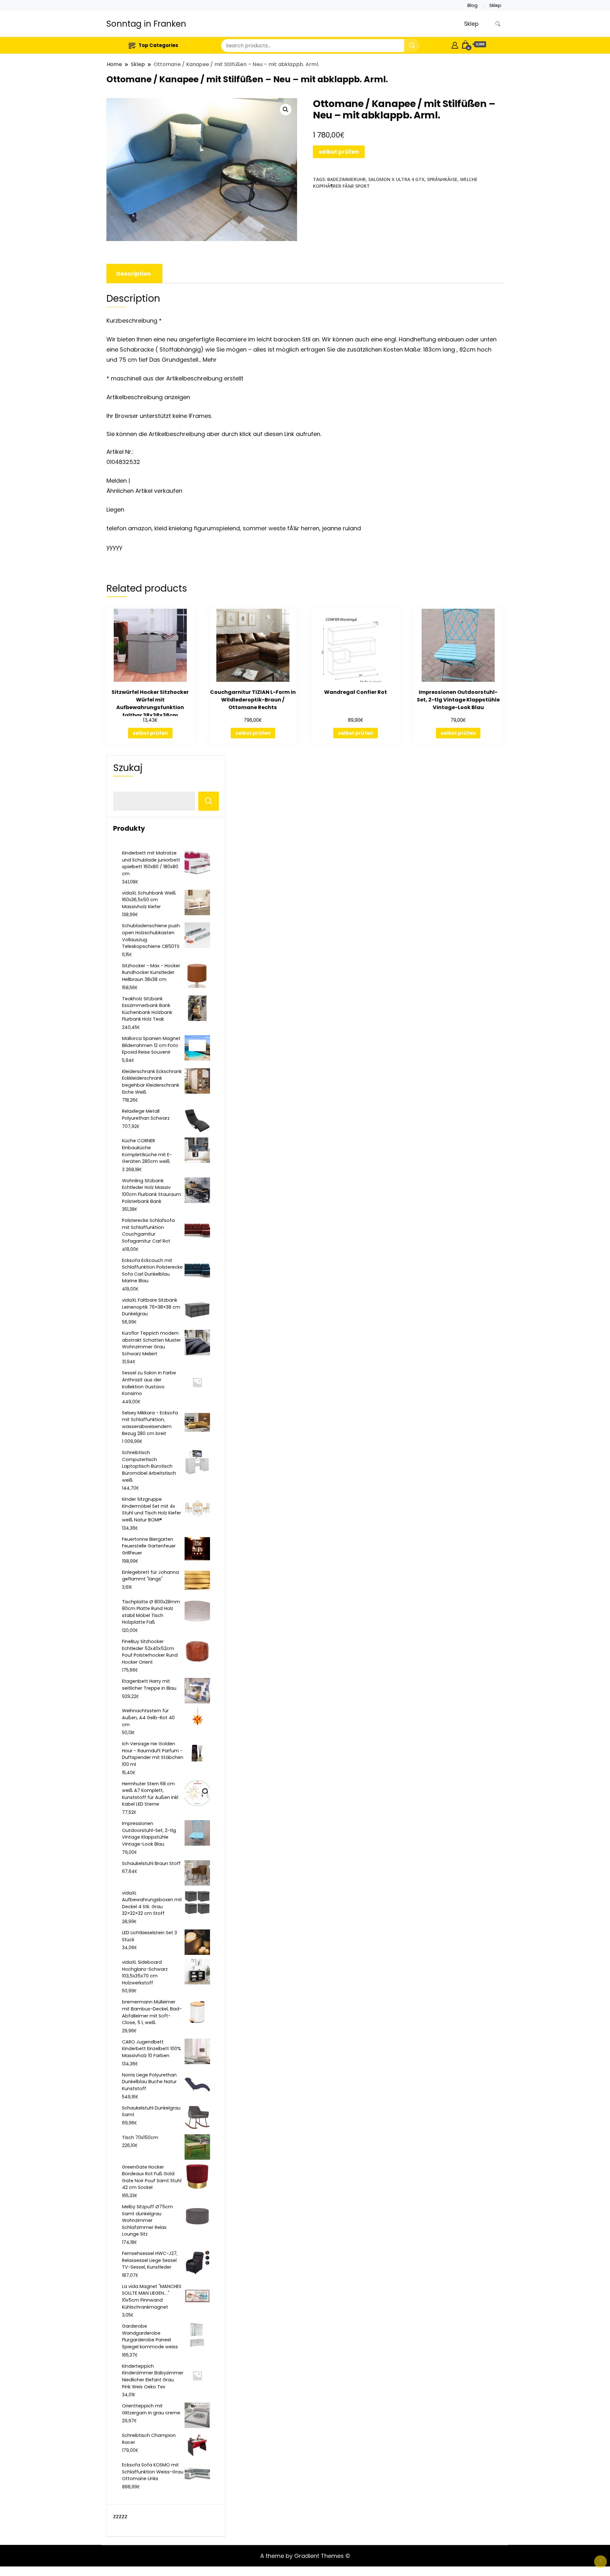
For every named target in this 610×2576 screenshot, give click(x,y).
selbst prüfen (339, 152)
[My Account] (455, 44)
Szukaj (128, 768)
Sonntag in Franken (146, 24)
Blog (472, 5)
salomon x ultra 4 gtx (396, 179)
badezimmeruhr (346, 179)
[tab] (134, 274)
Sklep (495, 5)
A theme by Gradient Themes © (305, 2556)
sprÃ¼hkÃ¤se (442, 179)
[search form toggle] (498, 24)
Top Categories (158, 45)
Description (134, 274)
